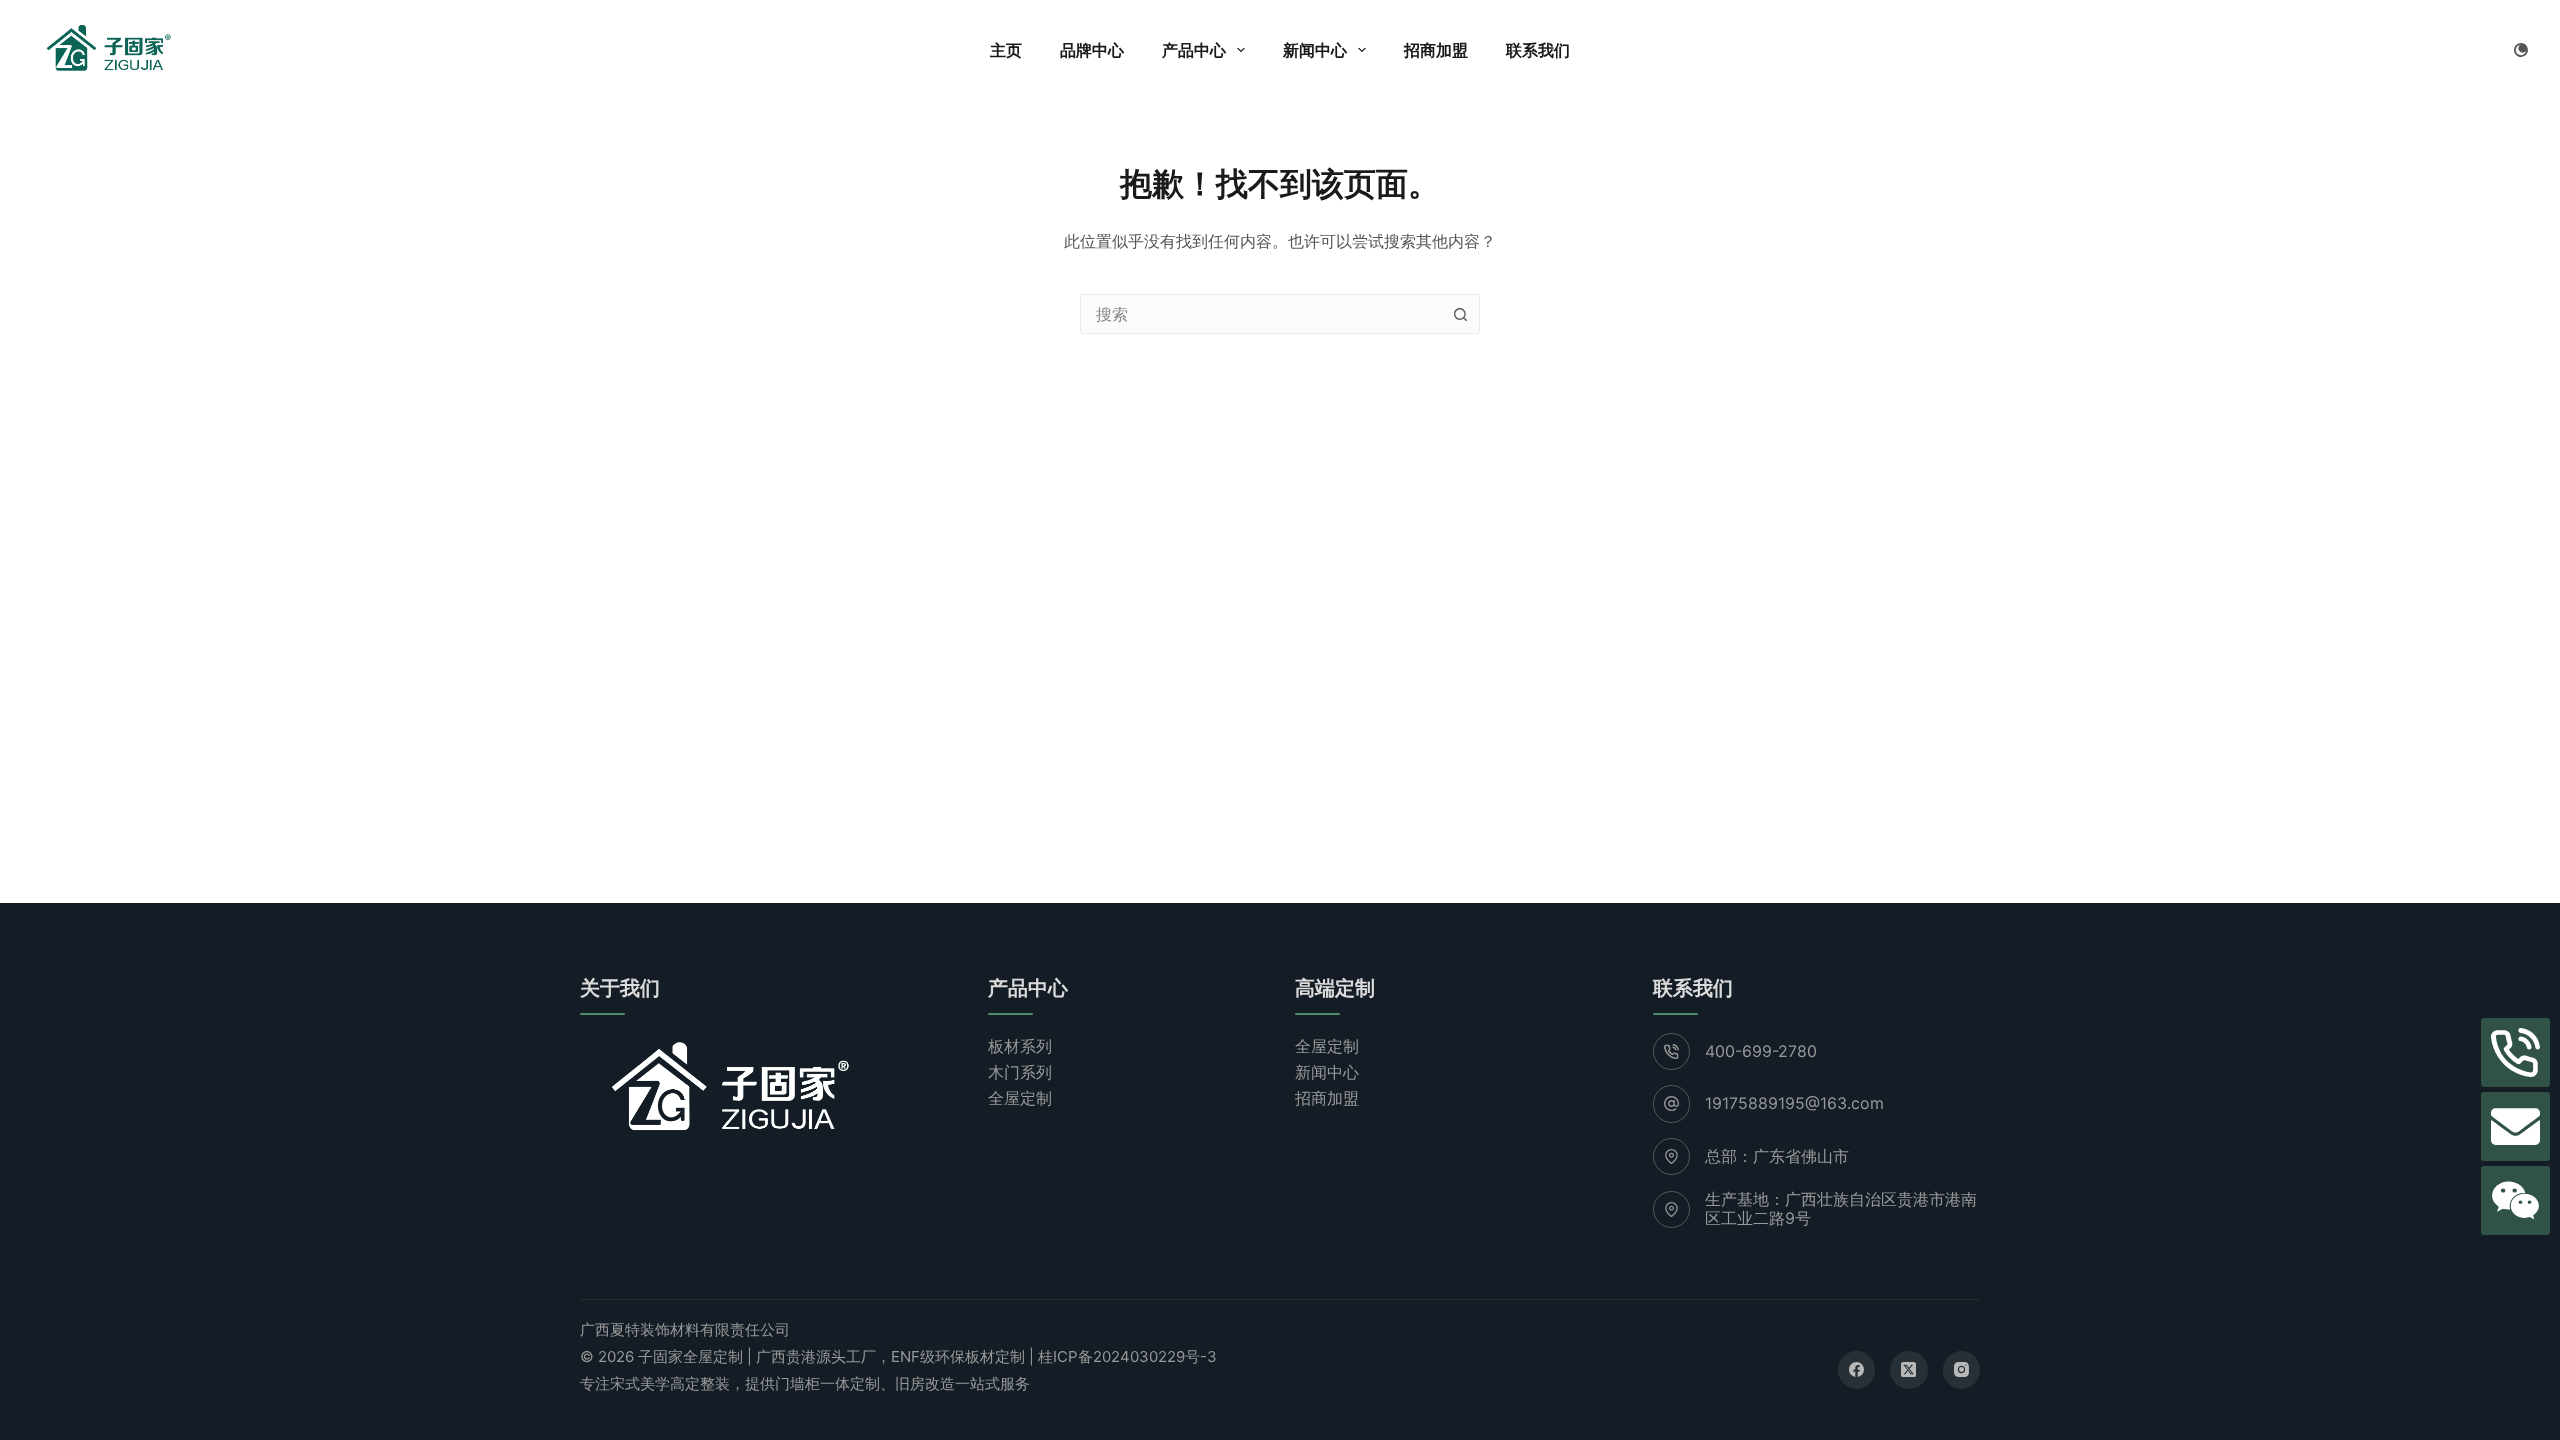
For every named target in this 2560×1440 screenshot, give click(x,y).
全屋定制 (1020, 1098)
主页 (1006, 50)
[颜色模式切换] (2521, 50)
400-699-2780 (1761, 1051)
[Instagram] (1962, 1370)
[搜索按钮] (1460, 314)
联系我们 (1538, 50)
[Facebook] (1857, 1370)
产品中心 (1194, 50)
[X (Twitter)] (1909, 1370)
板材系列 (1020, 1046)
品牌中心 (1092, 50)
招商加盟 (1436, 50)
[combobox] (1261, 314)
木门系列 (1020, 1072)
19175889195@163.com (1794, 1103)
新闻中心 (1315, 50)
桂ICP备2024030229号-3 (1127, 1356)
